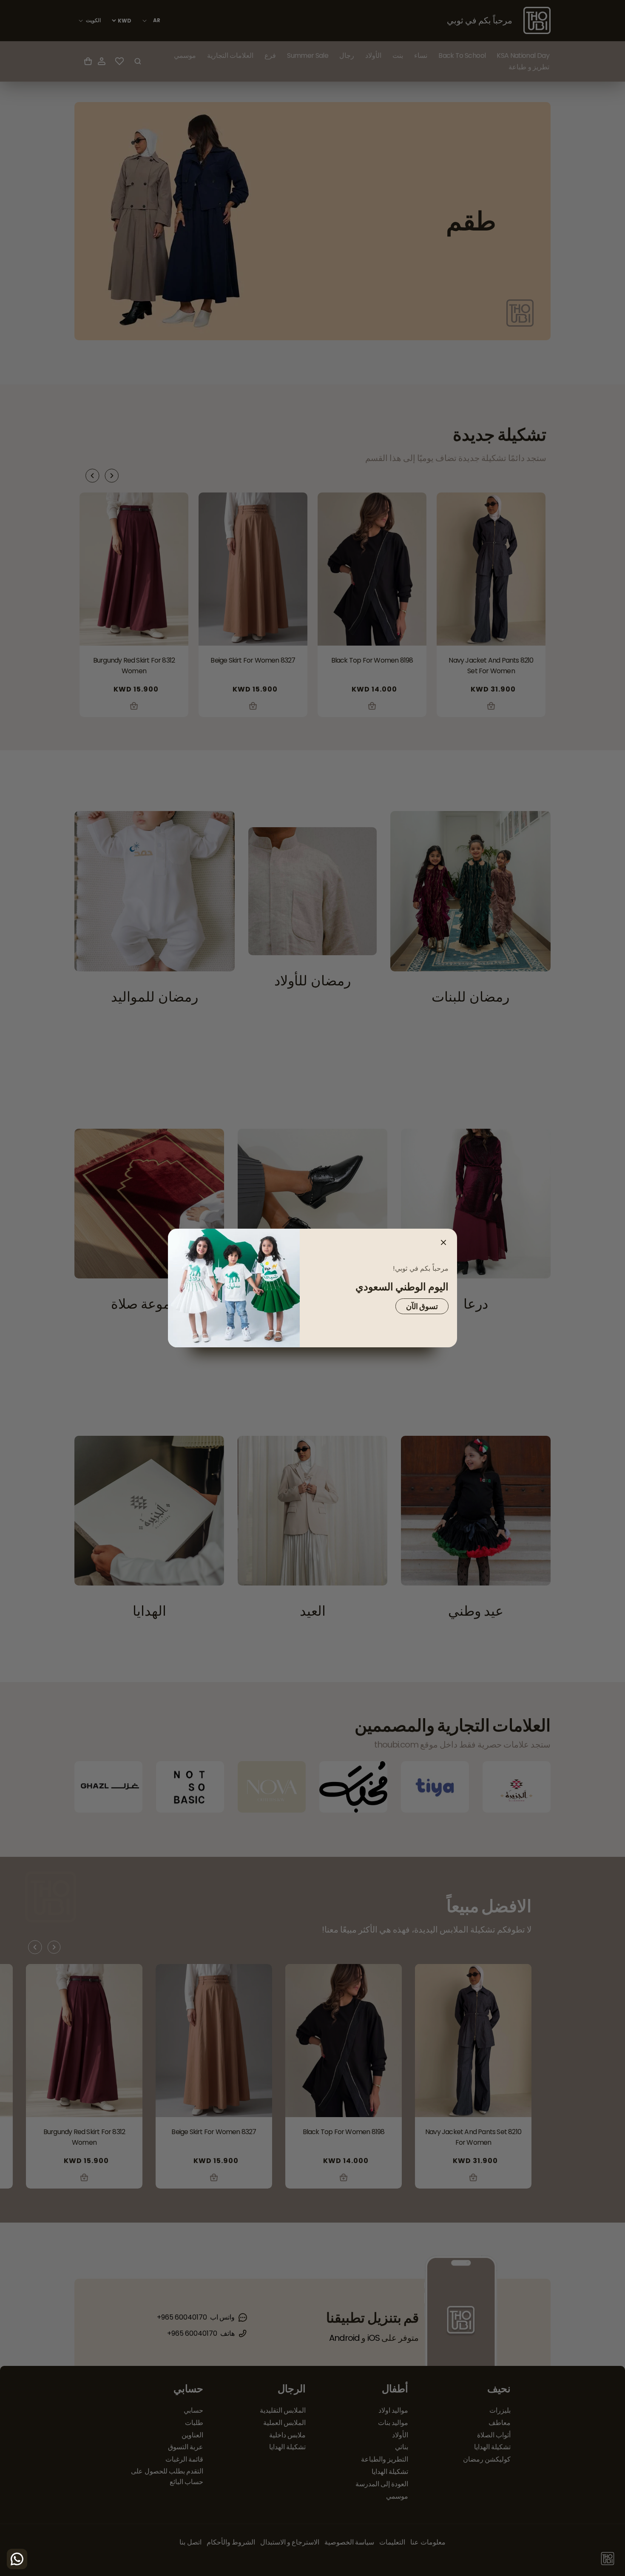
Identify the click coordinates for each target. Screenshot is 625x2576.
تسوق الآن (422, 1306)
